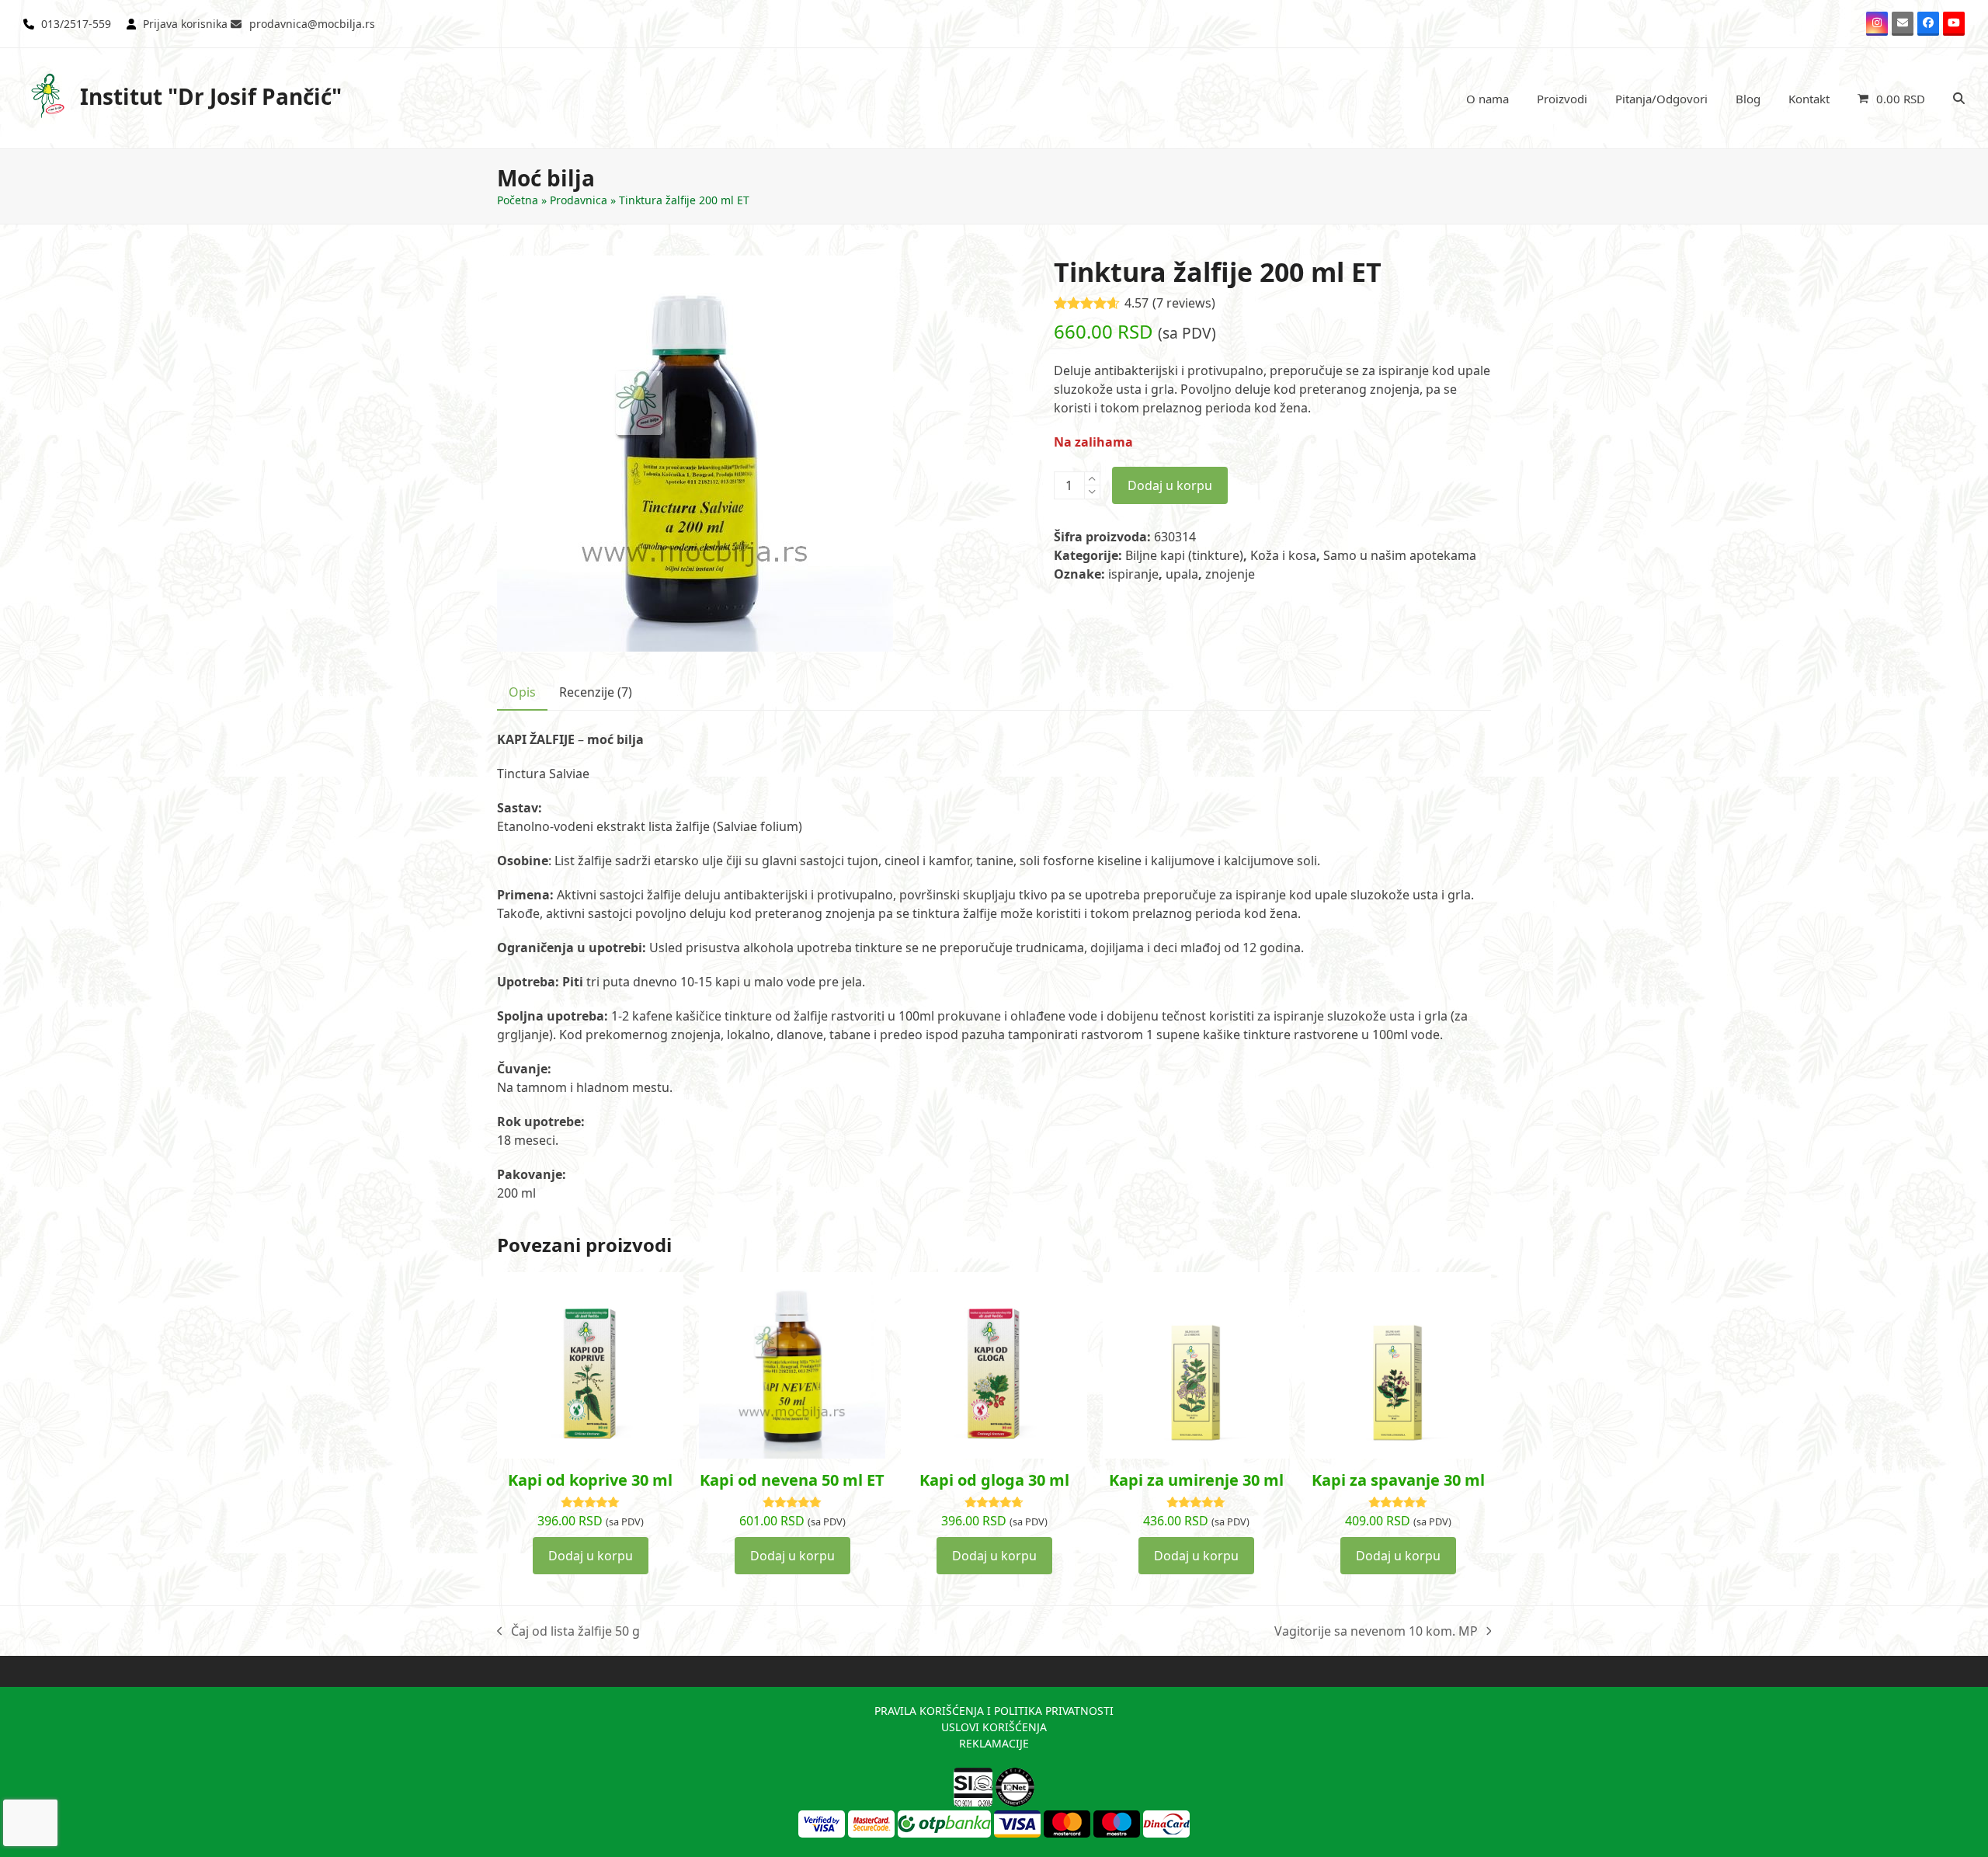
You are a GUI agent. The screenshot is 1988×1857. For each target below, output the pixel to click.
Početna (518, 200)
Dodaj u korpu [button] (591, 1556)
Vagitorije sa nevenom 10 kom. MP (1376, 1631)
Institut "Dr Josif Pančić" (211, 96)
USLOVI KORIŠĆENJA (994, 1727)
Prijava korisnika (185, 24)
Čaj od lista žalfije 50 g (568, 1631)
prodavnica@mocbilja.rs (312, 24)
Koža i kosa (1283, 555)
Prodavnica (579, 200)
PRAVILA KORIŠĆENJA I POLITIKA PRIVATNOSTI (994, 1711)
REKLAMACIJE (994, 1743)
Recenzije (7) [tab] (596, 692)
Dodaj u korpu (1170, 485)
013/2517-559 (76, 24)
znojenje (1230, 574)
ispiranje (1133, 574)
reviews (1184, 303)
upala (1182, 574)
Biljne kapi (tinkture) (1184, 555)
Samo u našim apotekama (1400, 555)
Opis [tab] (522, 692)
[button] (1891, 99)
